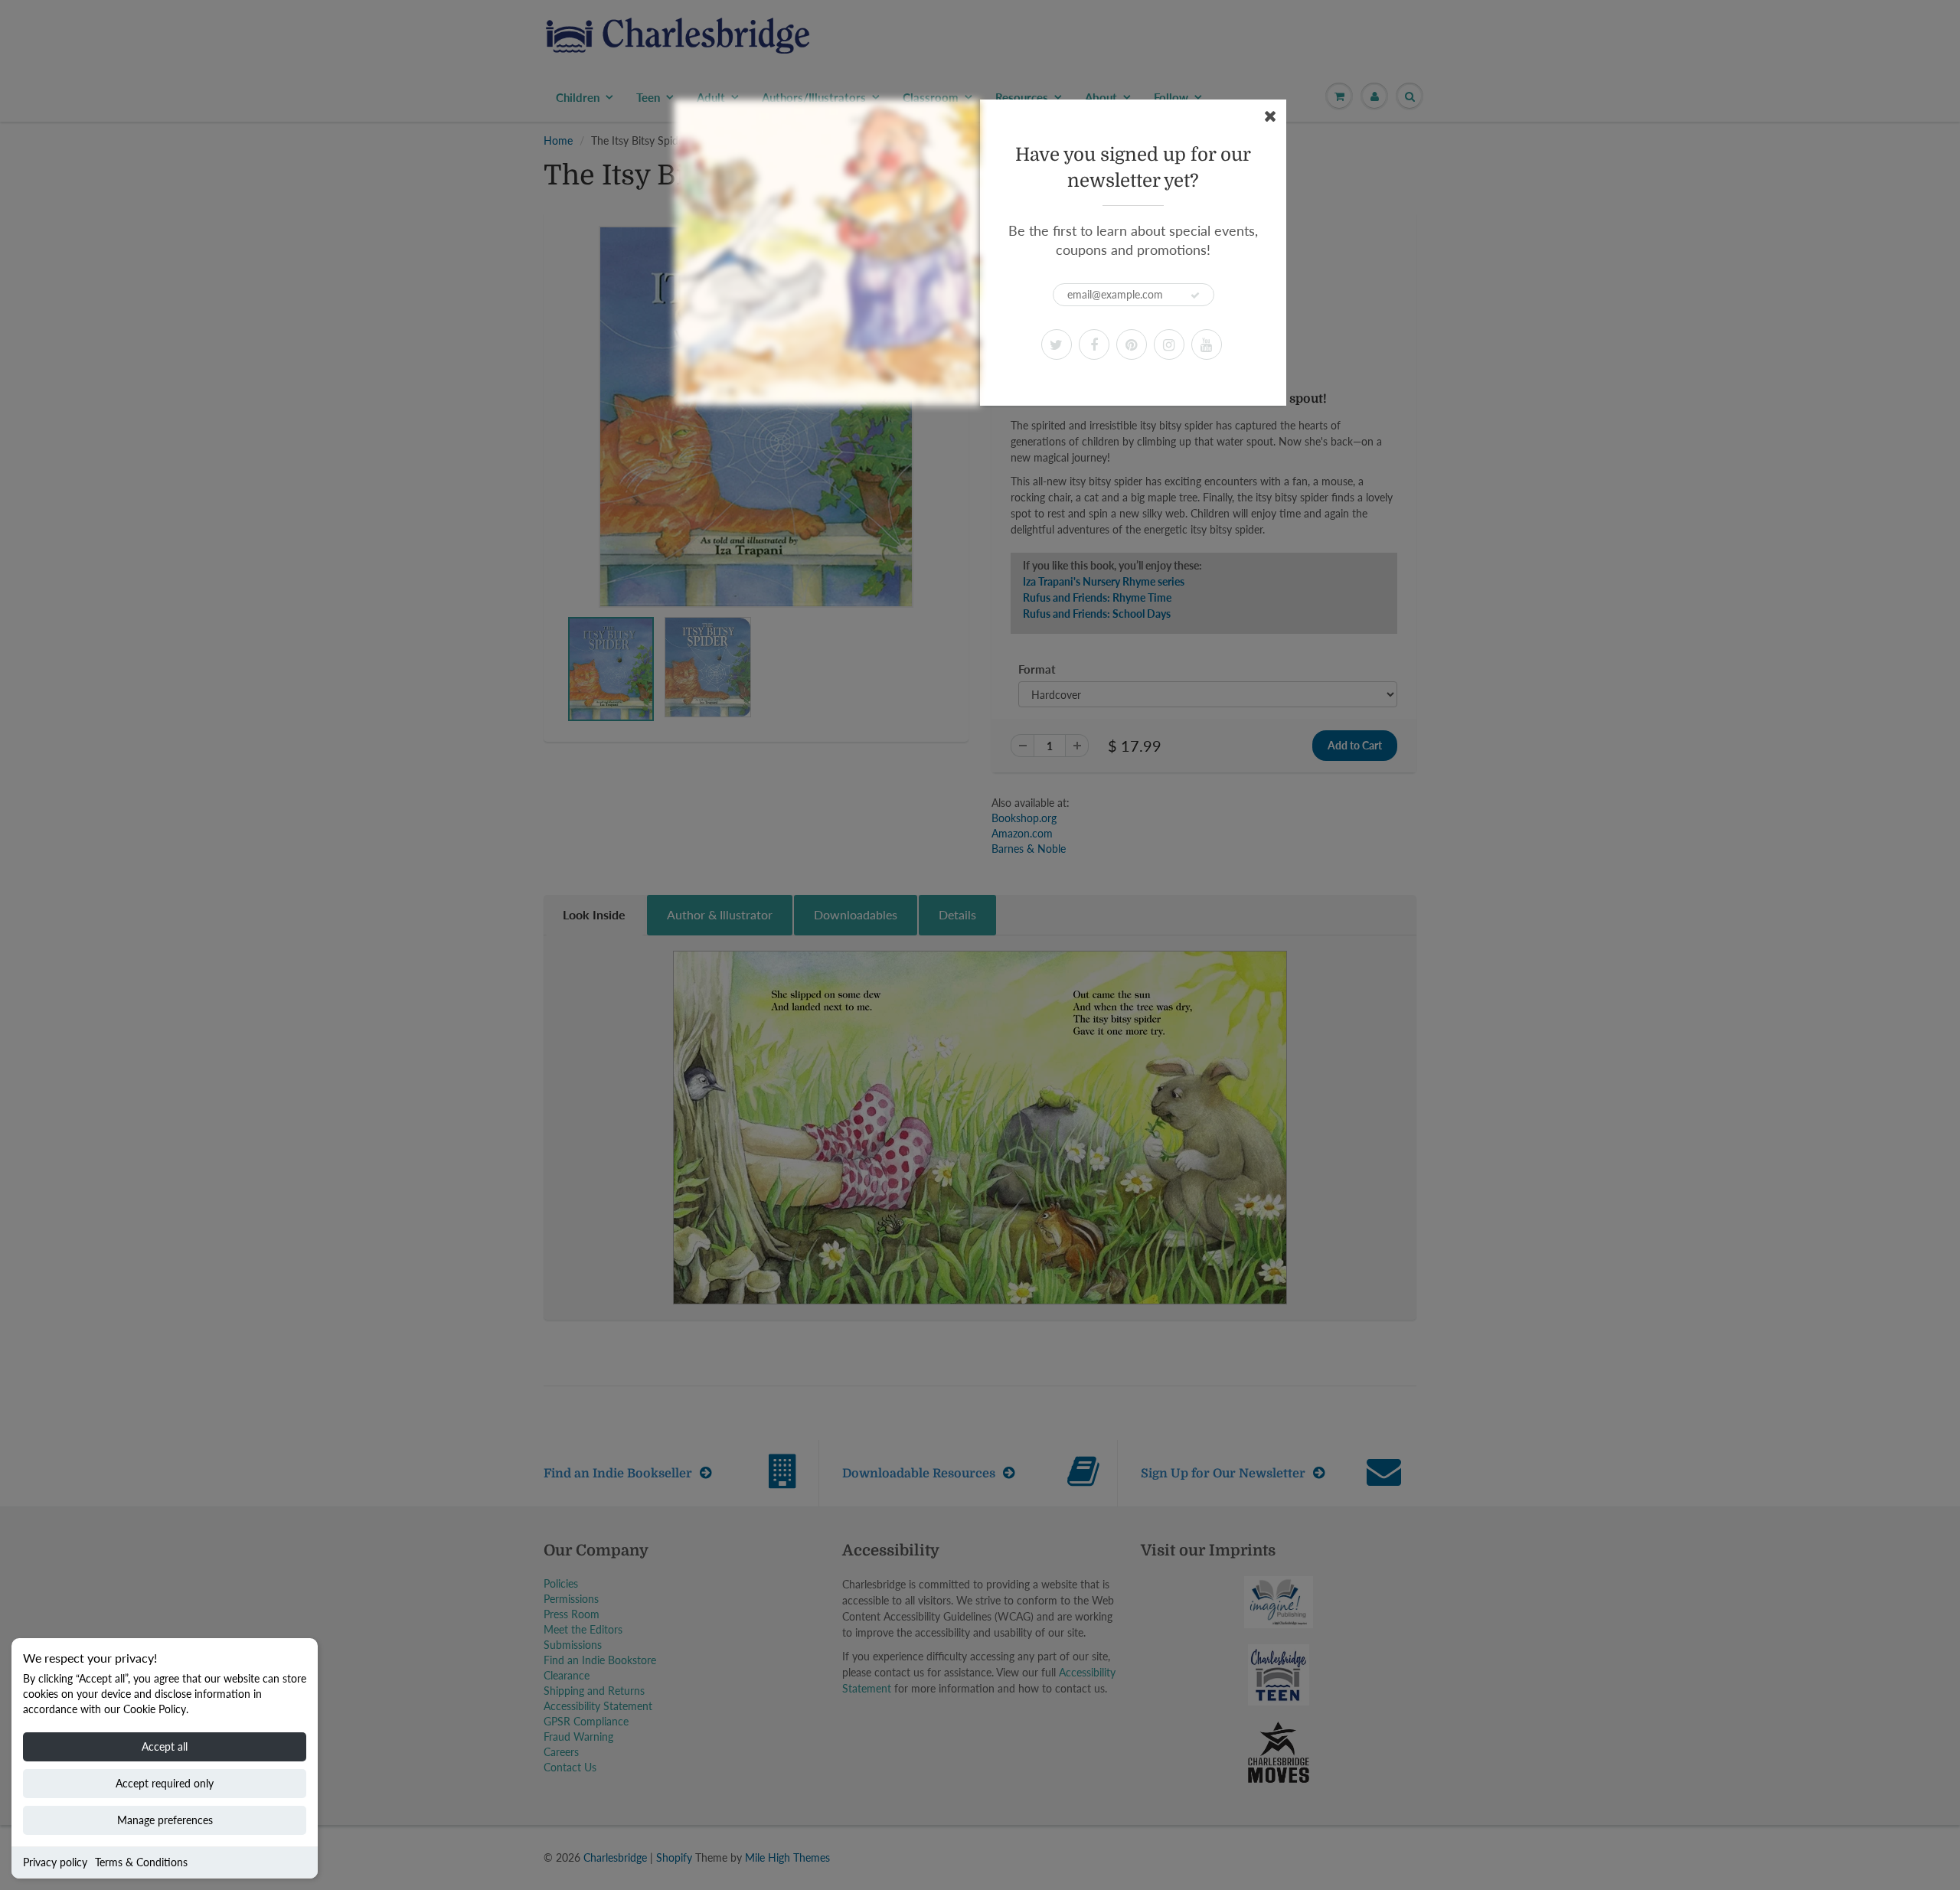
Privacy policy (55, 1862)
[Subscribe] (1195, 295)
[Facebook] (1094, 344)
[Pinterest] (1132, 344)
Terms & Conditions (141, 1862)
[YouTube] (1207, 344)
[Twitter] (1057, 344)
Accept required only (165, 1783)
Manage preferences (165, 1820)
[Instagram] (1169, 344)
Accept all (165, 1746)
